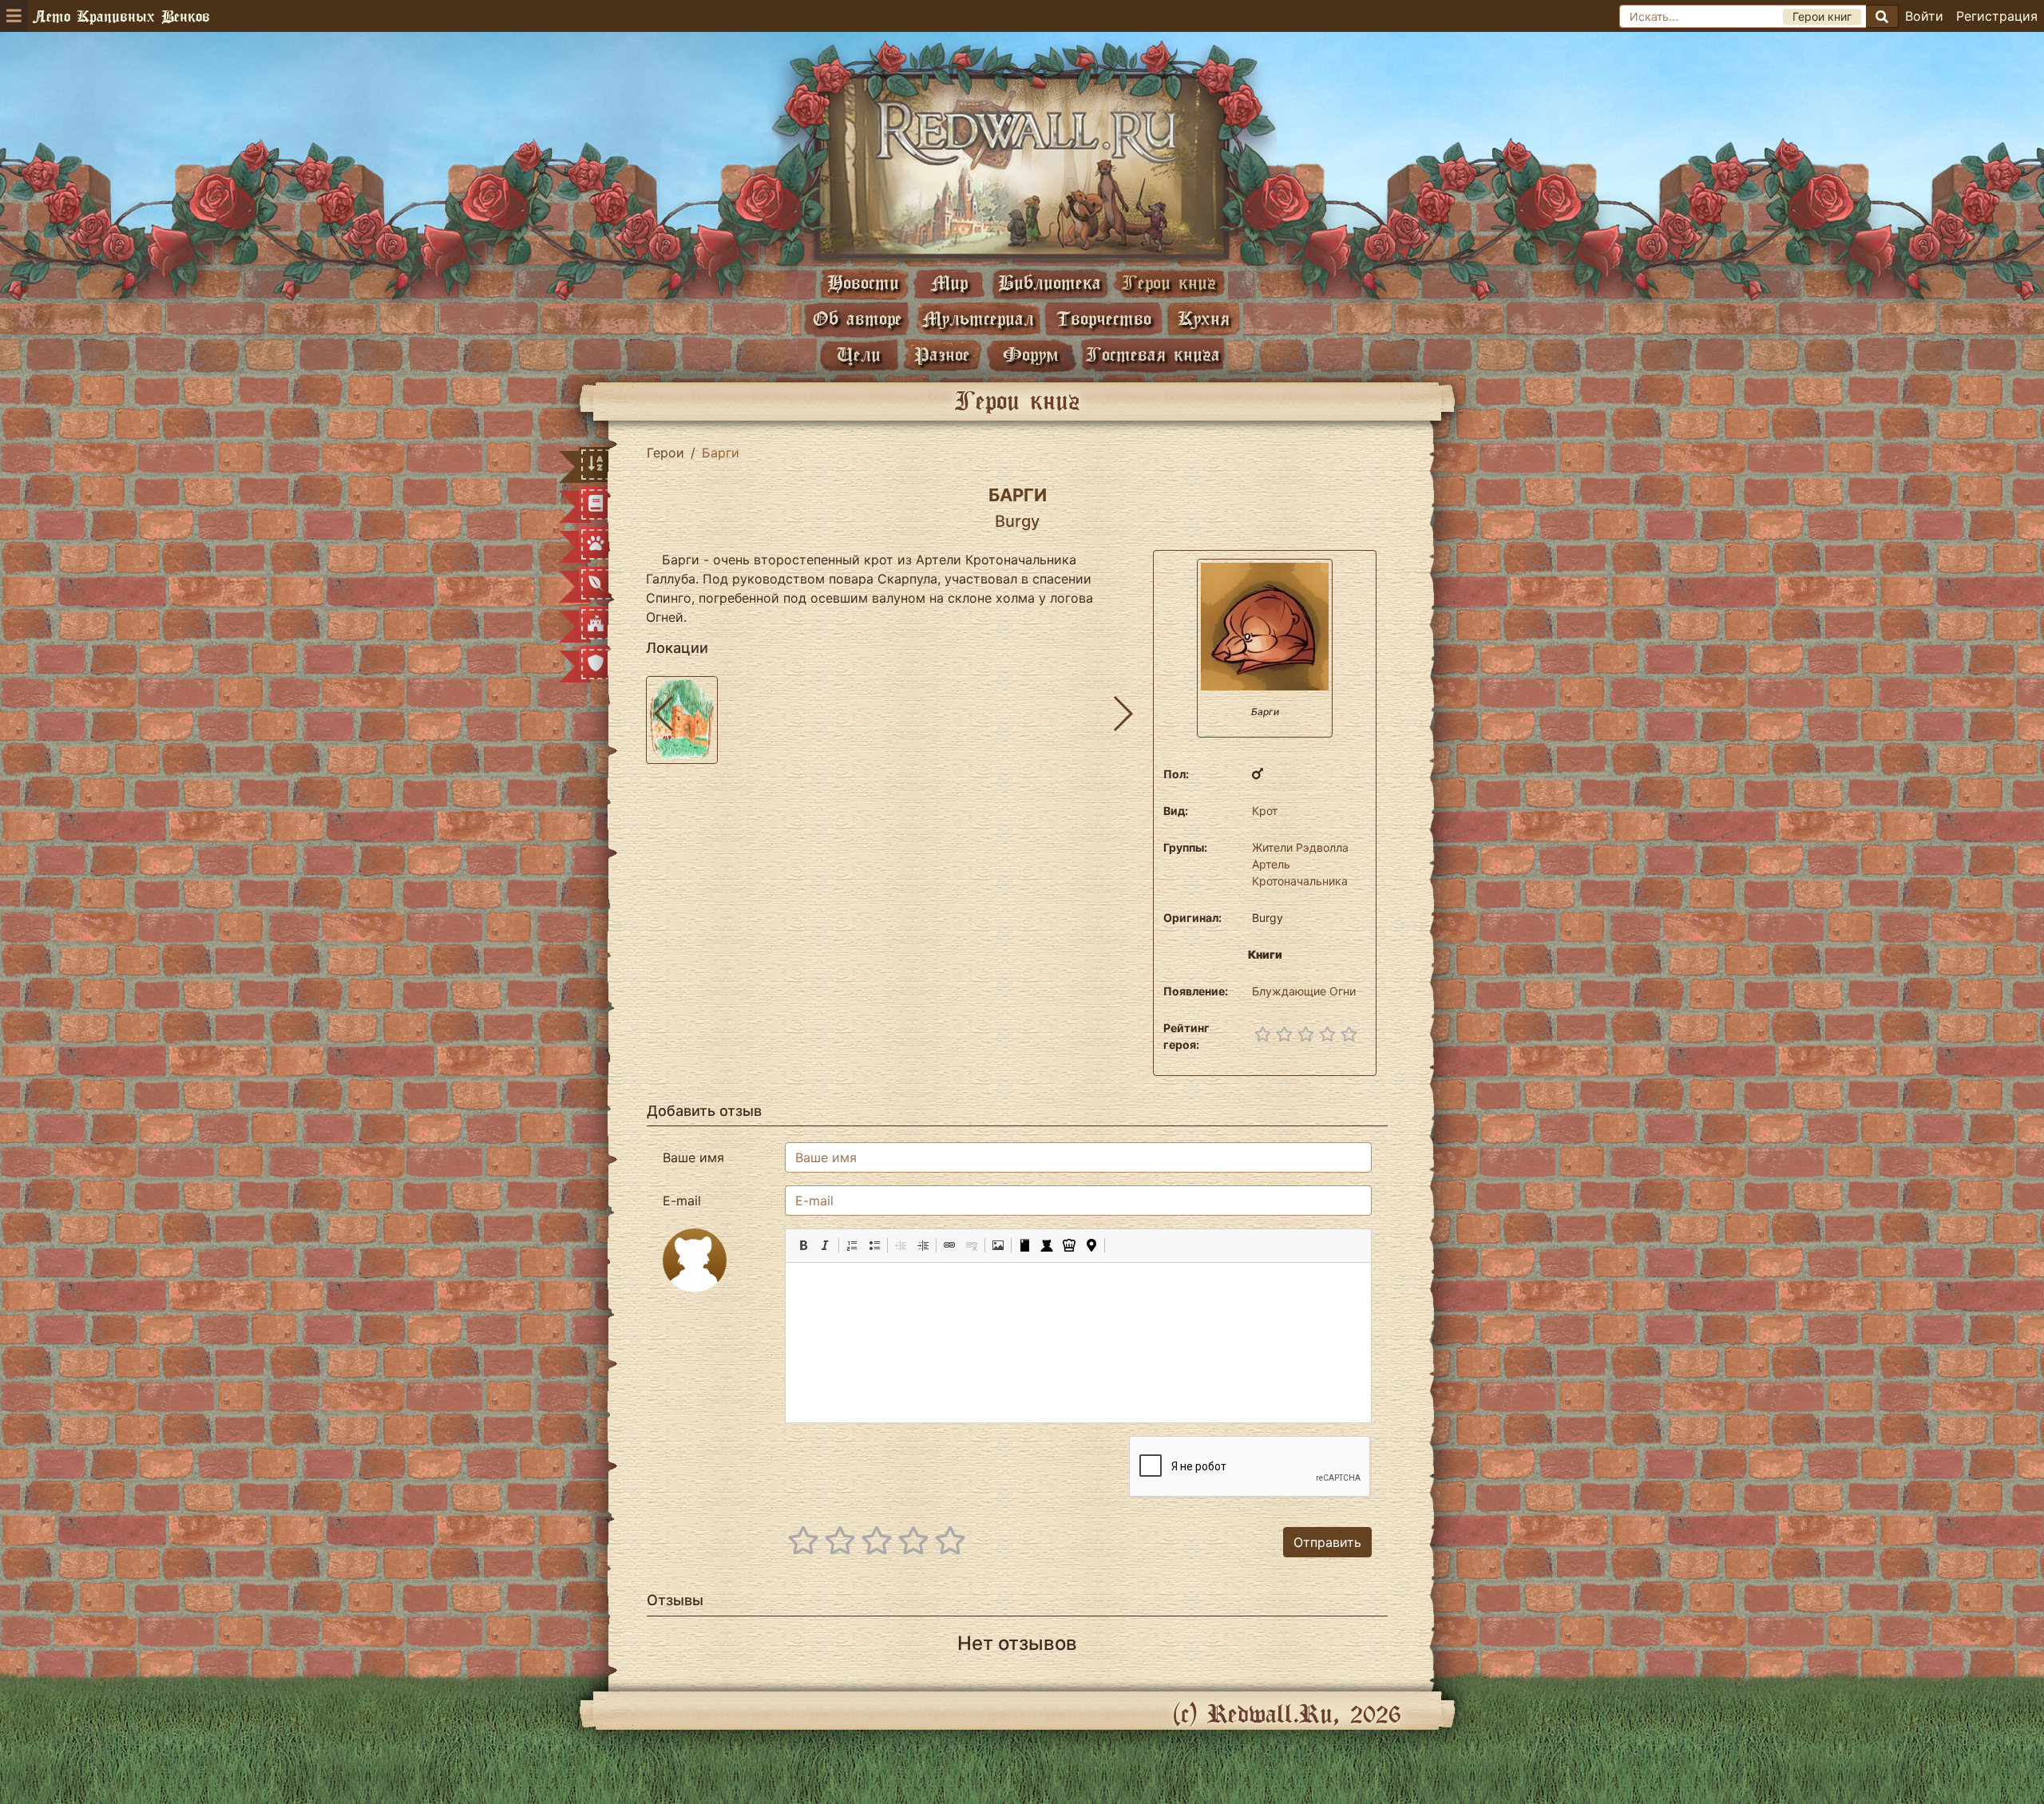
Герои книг (1169, 282)
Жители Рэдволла (1300, 847)
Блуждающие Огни (1304, 991)
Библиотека (1050, 282)
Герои (665, 453)
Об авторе (858, 318)
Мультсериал (978, 318)
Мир (949, 282)
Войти (1924, 16)
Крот (1265, 811)
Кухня (1204, 318)
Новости (863, 282)
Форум (1031, 354)
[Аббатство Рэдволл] (1022, 165)
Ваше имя (693, 1157)
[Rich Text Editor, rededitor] (1078, 1343)
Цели (859, 354)
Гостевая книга (1153, 354)
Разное (942, 354)
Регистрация (1997, 16)
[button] (803, 1245)
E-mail (682, 1201)
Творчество (1104, 318)
